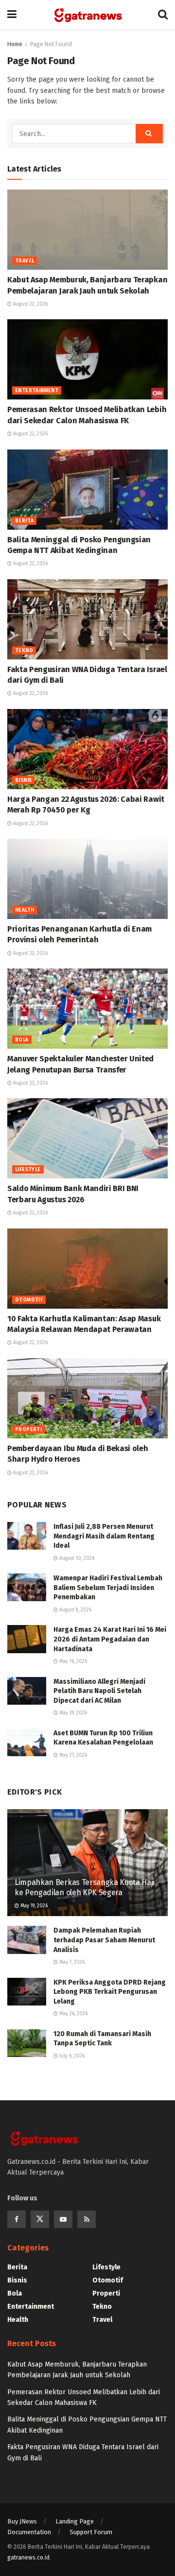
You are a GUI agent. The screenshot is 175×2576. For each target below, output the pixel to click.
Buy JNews (22, 2521)
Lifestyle (28, 1170)
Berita (24, 521)
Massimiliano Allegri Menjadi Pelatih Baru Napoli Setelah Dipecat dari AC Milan (99, 1691)
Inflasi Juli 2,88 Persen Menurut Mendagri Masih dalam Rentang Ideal (104, 1536)
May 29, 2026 (72, 1713)
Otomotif (29, 1300)
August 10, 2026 (76, 1558)
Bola (22, 1040)
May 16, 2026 (72, 1661)
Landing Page (75, 2521)
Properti (28, 1430)
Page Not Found (51, 44)
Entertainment (37, 391)
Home (15, 44)
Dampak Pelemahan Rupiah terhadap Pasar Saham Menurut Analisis (104, 1940)
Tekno (24, 651)
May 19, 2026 (33, 1906)
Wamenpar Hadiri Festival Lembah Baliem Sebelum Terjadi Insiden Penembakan (108, 1588)
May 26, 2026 (73, 2014)
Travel (25, 261)
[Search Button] (149, 134)
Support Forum (91, 2532)
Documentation (29, 2532)
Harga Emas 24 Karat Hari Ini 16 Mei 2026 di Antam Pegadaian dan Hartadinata (110, 1639)
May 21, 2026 (72, 1755)
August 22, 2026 (30, 304)
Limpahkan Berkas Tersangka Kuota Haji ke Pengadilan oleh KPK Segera (85, 1887)
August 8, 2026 (75, 1610)
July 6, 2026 (71, 2056)
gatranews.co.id (28, 2558)
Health (25, 910)
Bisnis (23, 780)
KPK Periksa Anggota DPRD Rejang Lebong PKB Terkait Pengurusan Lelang (110, 1992)
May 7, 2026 (71, 1962)
